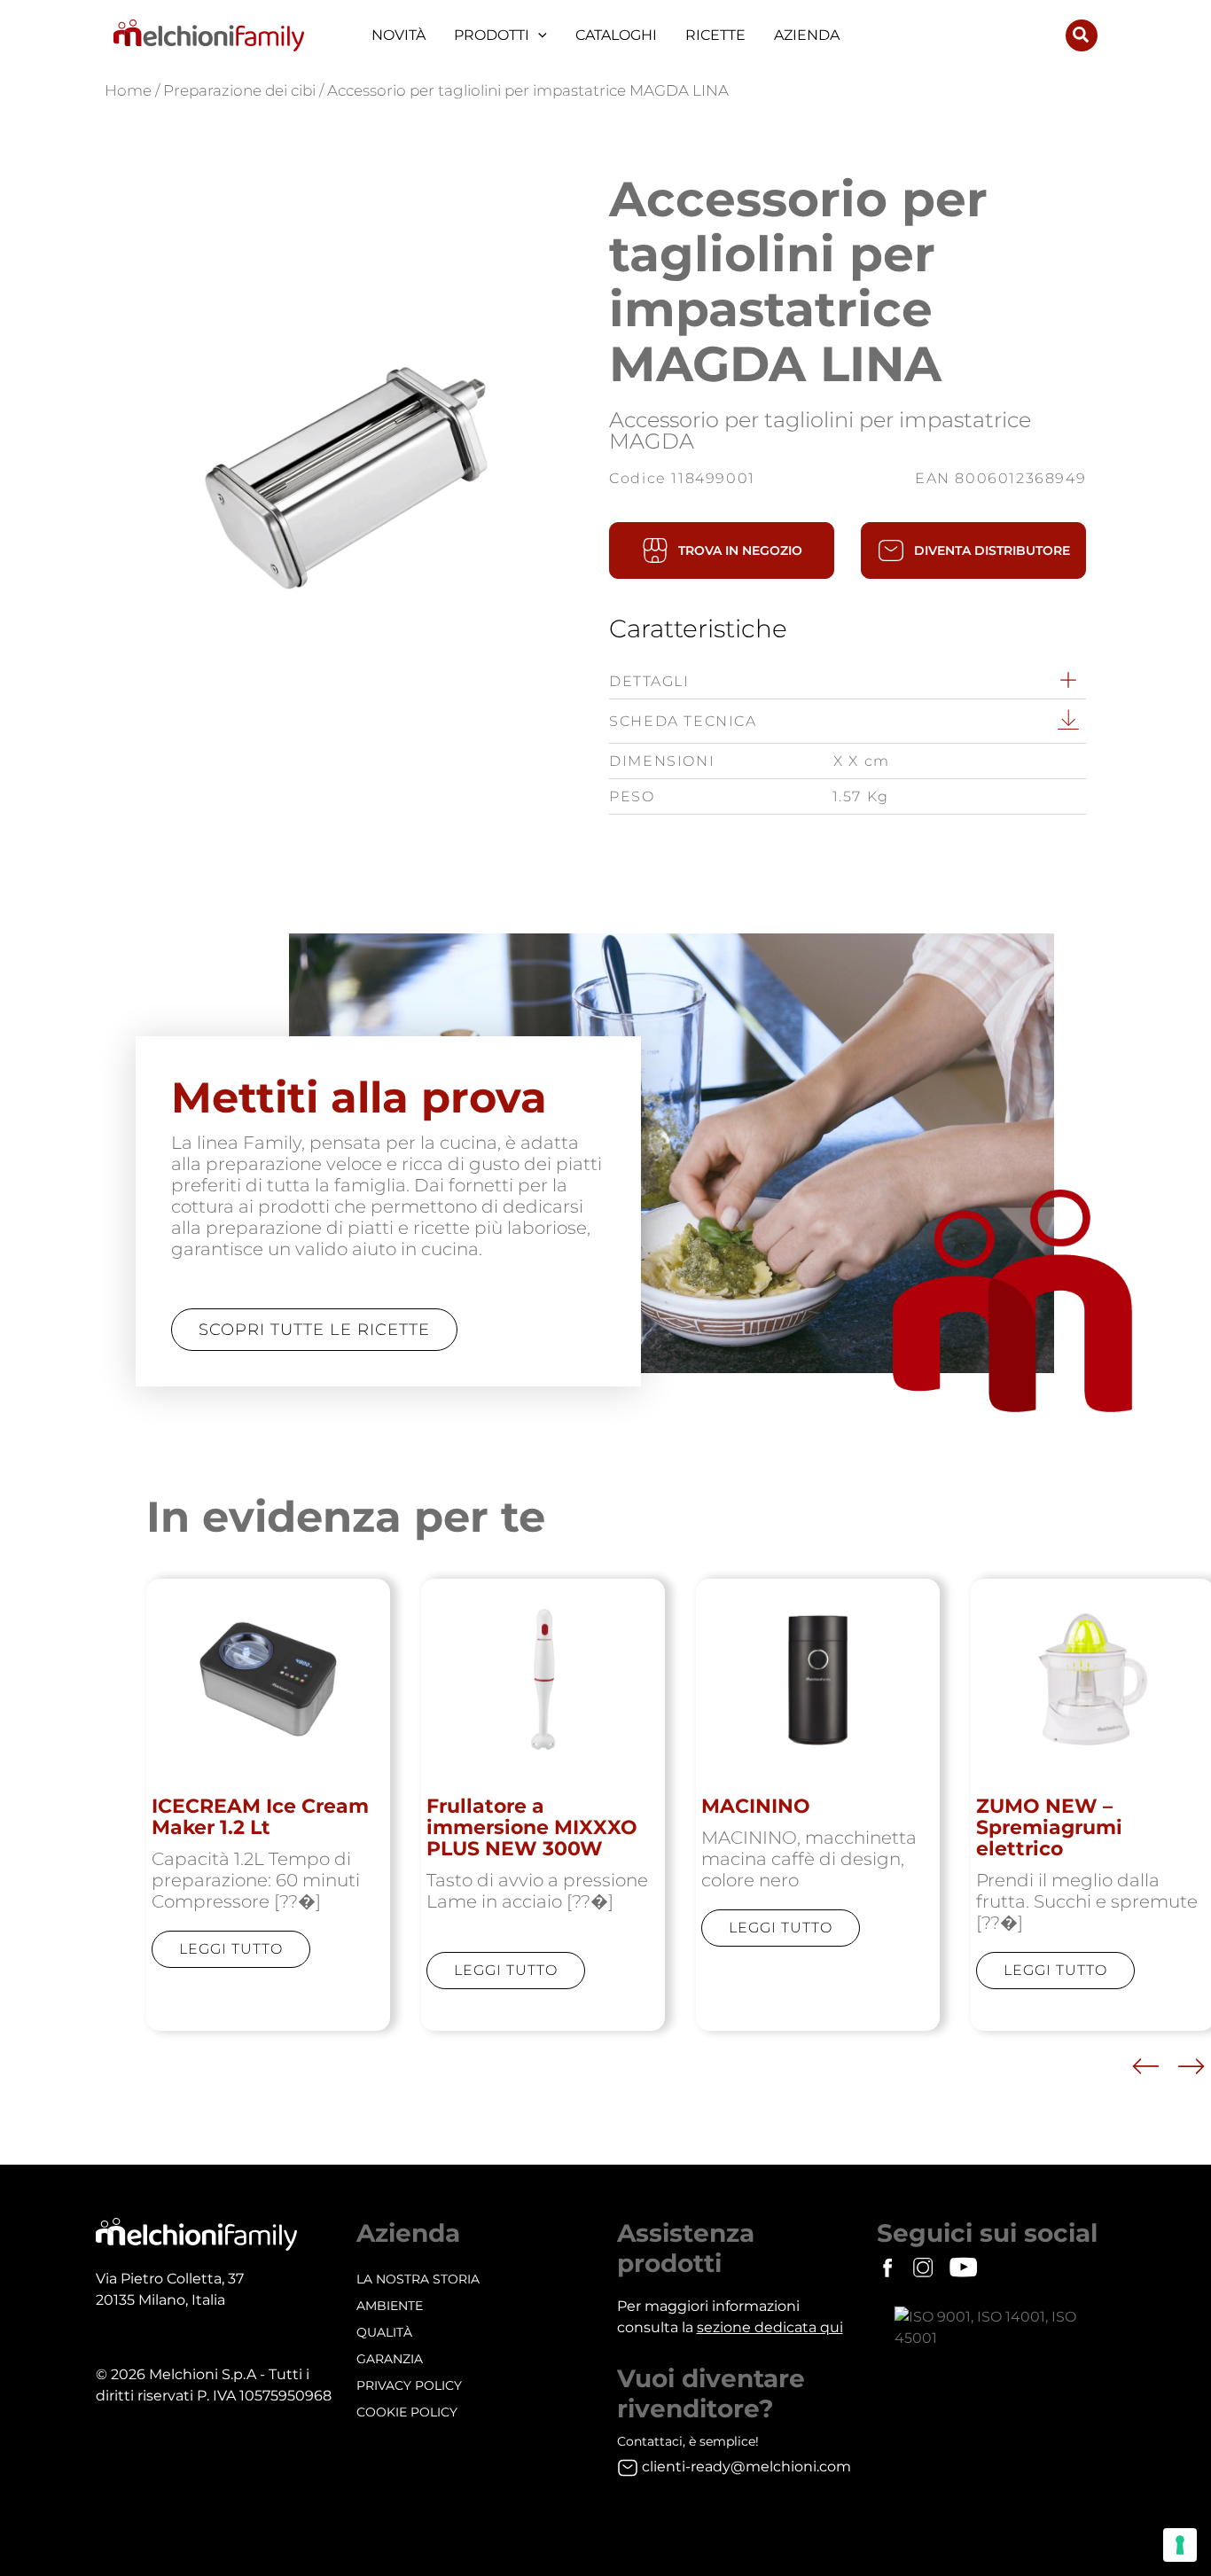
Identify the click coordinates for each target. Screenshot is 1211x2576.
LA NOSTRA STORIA (418, 2279)
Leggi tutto (231, 1949)
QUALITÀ (384, 2332)
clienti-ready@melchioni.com (746, 2467)
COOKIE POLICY (407, 2412)
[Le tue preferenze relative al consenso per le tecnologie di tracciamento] (1180, 2545)
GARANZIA (390, 2359)
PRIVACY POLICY (409, 2385)
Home (128, 90)
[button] (538, 35)
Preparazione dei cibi (239, 90)
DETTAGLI (649, 681)
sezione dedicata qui (770, 2327)
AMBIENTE (390, 2306)
